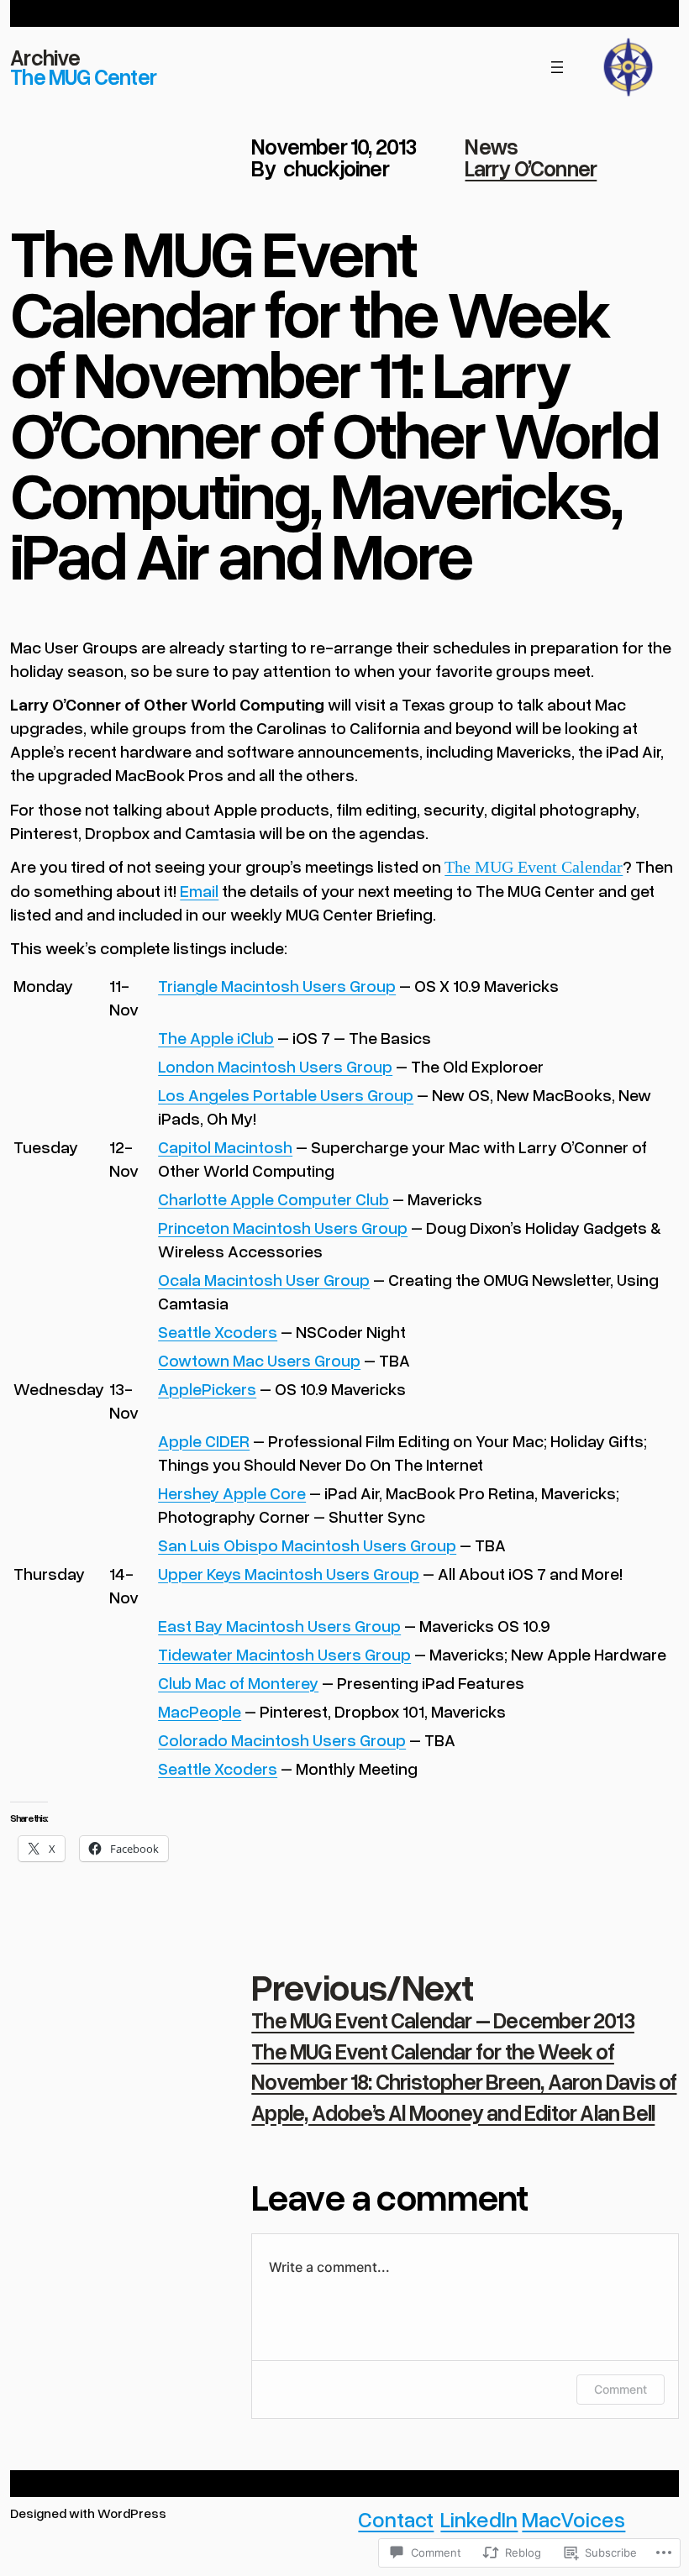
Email (199, 890)
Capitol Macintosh (225, 1146)
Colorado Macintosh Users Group (282, 1739)
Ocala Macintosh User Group (264, 1279)
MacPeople (200, 1711)
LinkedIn (479, 2519)
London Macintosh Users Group (275, 1066)
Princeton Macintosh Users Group (283, 1227)
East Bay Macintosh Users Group (279, 1625)
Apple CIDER (204, 1440)
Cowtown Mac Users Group (259, 1360)
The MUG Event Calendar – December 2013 (443, 2020)
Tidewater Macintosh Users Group (284, 1654)
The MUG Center (83, 76)
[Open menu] (557, 67)
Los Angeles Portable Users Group (286, 1094)
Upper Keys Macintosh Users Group (289, 1573)
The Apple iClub (216, 1037)
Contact (396, 2519)
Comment (621, 2389)
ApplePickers (207, 1388)
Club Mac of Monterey (238, 1682)
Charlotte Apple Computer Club (273, 1199)
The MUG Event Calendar (534, 867)
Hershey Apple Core (232, 1493)
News (491, 146)
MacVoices (573, 2519)
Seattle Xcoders (218, 1331)
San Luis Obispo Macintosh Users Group (307, 1545)
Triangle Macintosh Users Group (277, 985)
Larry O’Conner (531, 168)
